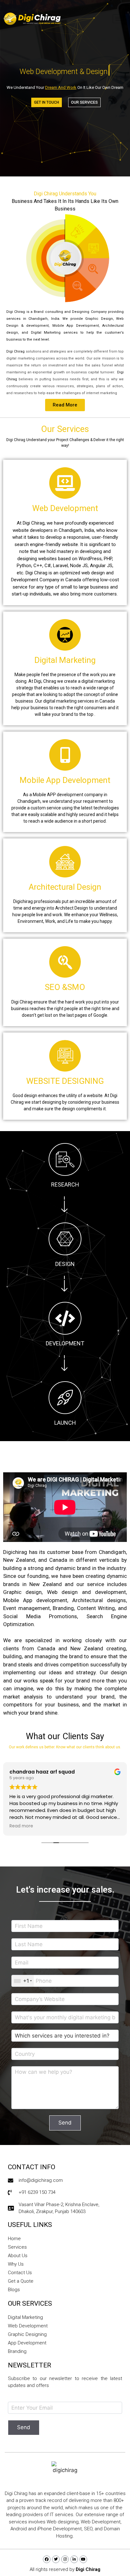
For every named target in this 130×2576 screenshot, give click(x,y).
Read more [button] (21, 1826)
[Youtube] (83, 2559)
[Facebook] (47, 2559)
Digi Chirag (88, 2569)
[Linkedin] (74, 2559)
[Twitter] (56, 2559)
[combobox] (23, 1981)
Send (65, 2123)
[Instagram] (65, 2559)
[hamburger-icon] (120, 19)
